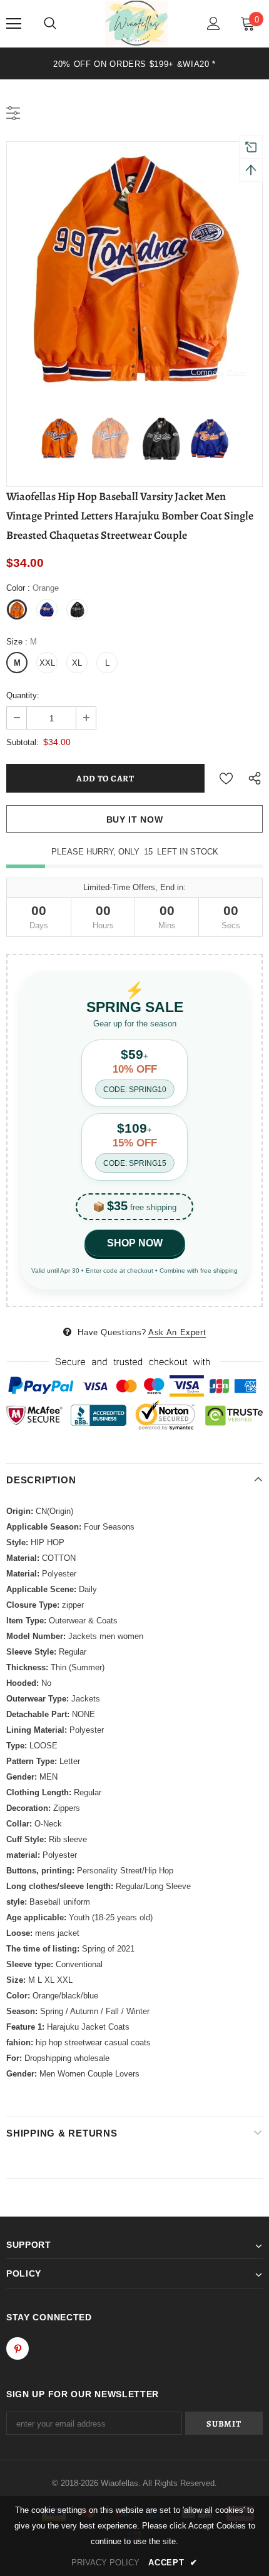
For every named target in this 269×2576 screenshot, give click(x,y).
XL (77, 663)
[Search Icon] (50, 24)
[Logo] (136, 23)
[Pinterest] (18, 2348)
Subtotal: (23, 742)
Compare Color (219, 372)
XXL (47, 663)
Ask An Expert (177, 1332)
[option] (134, 63)
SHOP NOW (135, 1243)
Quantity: (23, 695)
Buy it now (135, 819)
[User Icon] (214, 23)
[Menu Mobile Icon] (14, 24)
